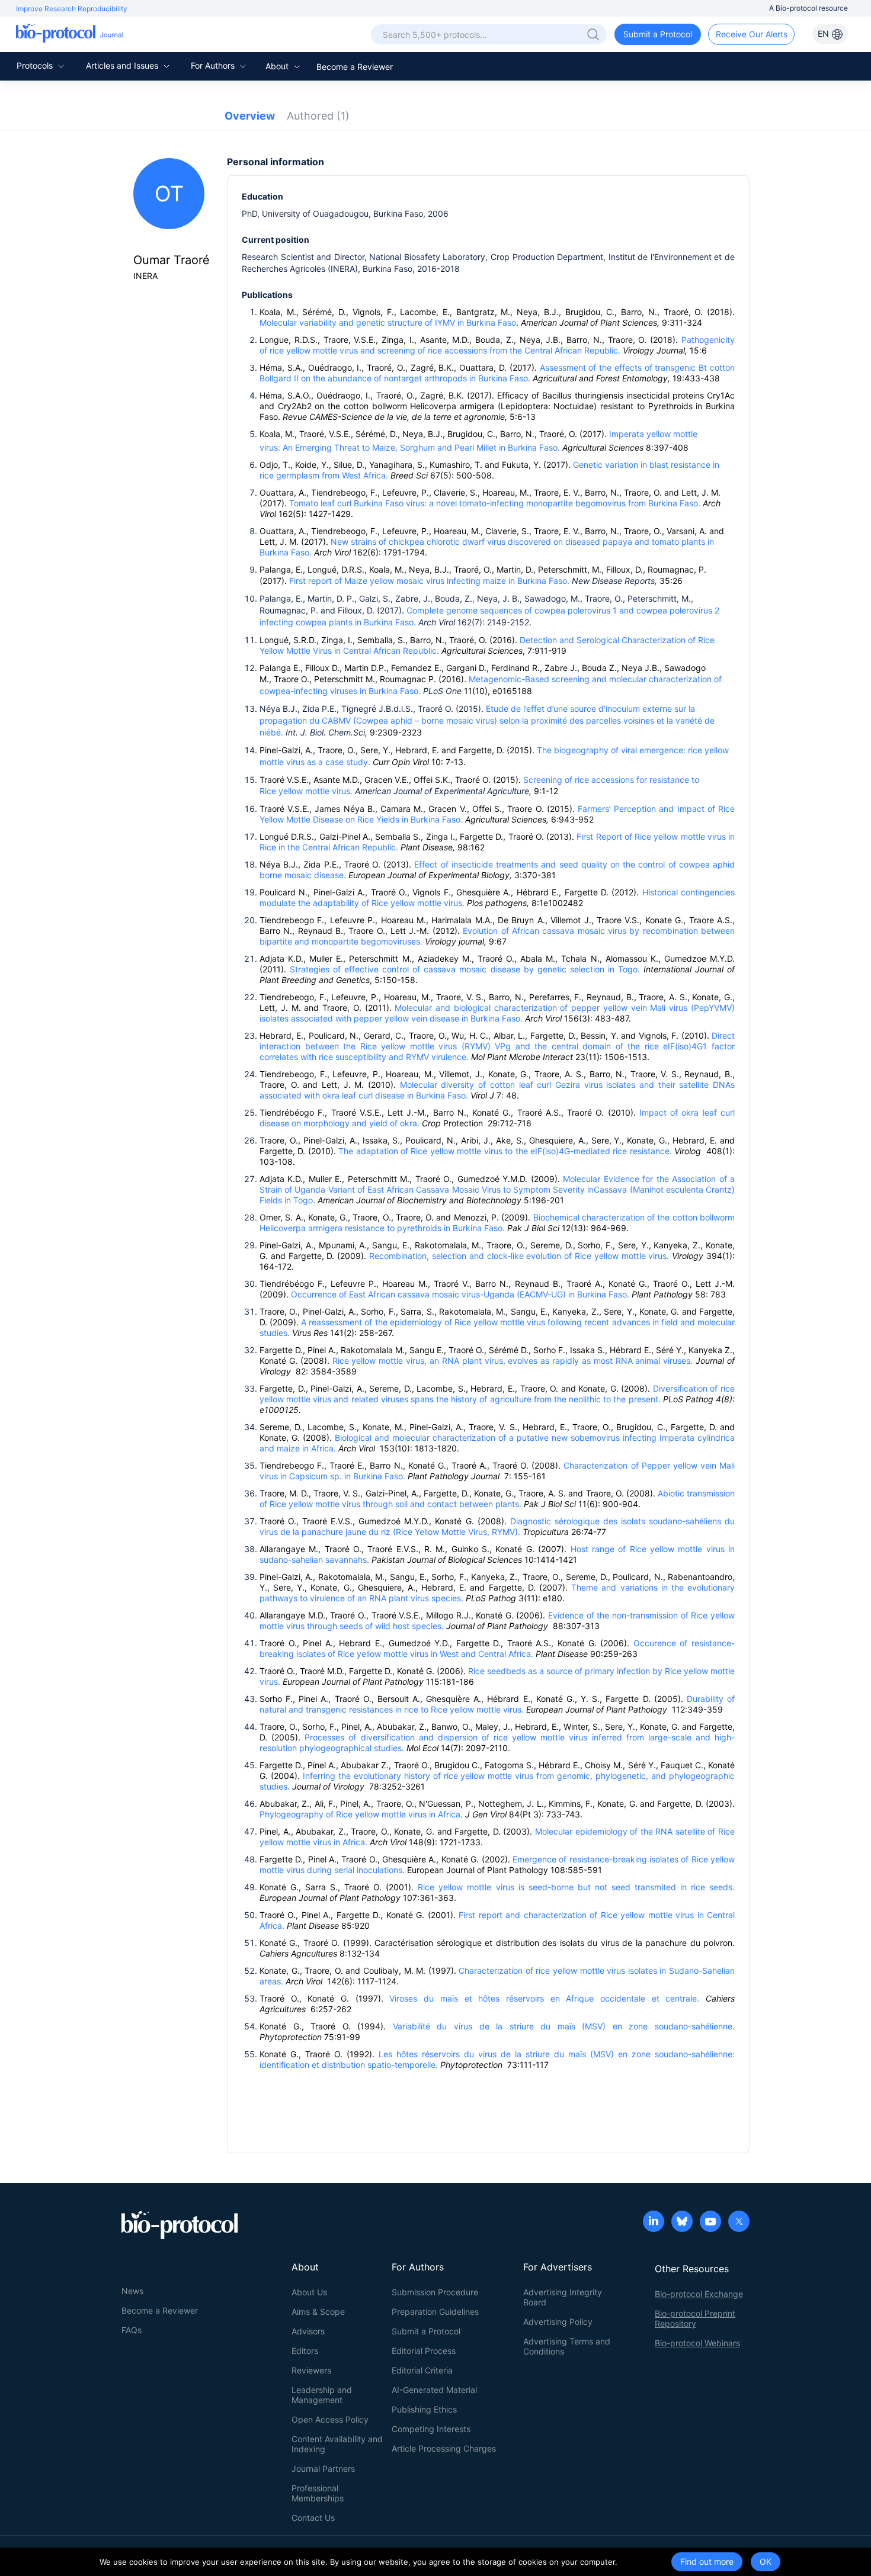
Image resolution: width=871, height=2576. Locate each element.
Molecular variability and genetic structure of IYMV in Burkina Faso (388, 322)
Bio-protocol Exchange (699, 2294)
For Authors (214, 65)
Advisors (308, 2331)
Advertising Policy (558, 2322)
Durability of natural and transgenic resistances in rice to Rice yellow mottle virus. (497, 1704)
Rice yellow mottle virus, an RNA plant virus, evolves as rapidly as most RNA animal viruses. (511, 1361)
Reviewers (311, 2370)
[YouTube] (710, 2222)
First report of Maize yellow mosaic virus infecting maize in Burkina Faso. (429, 581)
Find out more (707, 2561)
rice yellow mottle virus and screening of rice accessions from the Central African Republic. (446, 350)
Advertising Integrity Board (563, 2297)
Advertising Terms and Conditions (567, 2346)
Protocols (36, 65)
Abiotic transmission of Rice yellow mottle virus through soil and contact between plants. (497, 1499)
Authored (318, 116)
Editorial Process (424, 2351)
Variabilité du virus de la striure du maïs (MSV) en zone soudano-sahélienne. (564, 2026)
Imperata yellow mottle (653, 434)
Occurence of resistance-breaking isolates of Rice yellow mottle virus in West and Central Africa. (497, 1648)
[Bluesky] (682, 2222)
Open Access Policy (330, 2419)
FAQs (132, 2330)
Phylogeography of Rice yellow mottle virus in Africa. (361, 1814)
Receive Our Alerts (752, 34)
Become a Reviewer (355, 67)
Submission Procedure (435, 2292)
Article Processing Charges (444, 2448)
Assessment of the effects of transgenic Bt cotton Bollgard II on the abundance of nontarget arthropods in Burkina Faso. (497, 373)
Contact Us (313, 2518)
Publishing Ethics (424, 2409)
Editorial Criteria (422, 2370)
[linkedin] (654, 2222)
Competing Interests (431, 2429)
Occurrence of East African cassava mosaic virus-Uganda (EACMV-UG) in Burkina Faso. (461, 1294)
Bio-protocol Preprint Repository (695, 2318)
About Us (309, 2292)
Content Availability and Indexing (337, 2444)
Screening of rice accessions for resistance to (611, 780)
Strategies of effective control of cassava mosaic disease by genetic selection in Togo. (467, 969)
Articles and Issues (123, 65)
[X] (739, 2222)
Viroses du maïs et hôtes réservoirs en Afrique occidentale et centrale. (544, 1998)
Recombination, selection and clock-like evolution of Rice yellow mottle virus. (519, 1256)
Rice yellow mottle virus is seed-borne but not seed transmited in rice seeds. (576, 1887)
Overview (250, 116)
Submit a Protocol (658, 34)
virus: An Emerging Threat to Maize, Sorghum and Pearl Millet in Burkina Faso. (411, 447)
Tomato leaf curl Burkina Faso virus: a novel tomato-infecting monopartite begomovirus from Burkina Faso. (495, 503)
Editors (305, 2351)
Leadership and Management (322, 2395)
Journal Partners (323, 2469)
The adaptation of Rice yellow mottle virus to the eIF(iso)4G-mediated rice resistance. (505, 1151)
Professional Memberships (318, 2493)
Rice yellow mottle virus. (306, 791)
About (278, 66)
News (132, 2291)
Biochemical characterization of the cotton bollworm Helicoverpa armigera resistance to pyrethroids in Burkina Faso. (497, 1223)
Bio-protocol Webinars (697, 2343)
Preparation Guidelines (435, 2312)
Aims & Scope (318, 2312)
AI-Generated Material (434, 2390)
